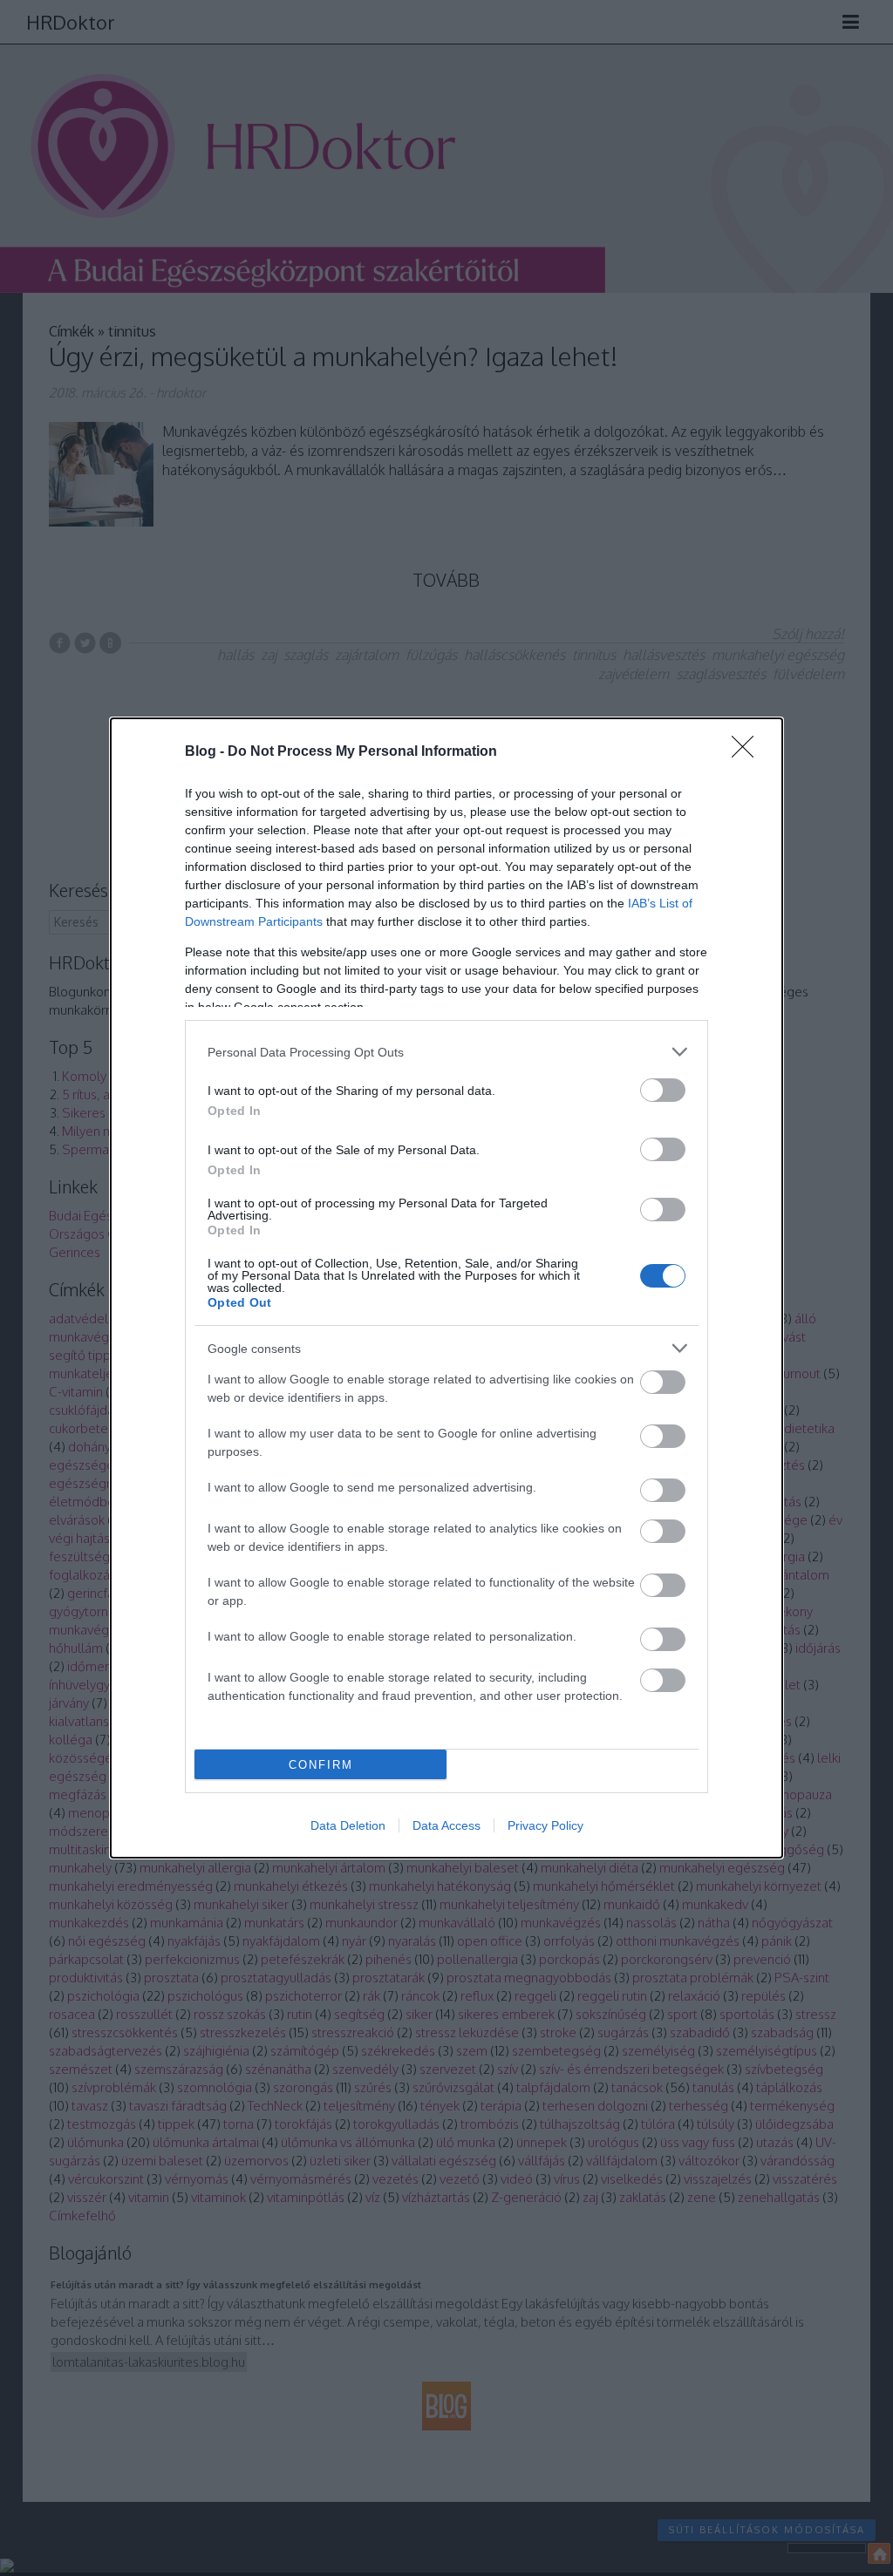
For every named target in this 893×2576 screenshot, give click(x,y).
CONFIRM (321, 1765)
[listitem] (446, 1052)
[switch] (663, 1090)
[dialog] (446, 1288)
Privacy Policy (545, 1825)
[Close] (748, 752)
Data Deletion (348, 1825)
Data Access (446, 1825)
